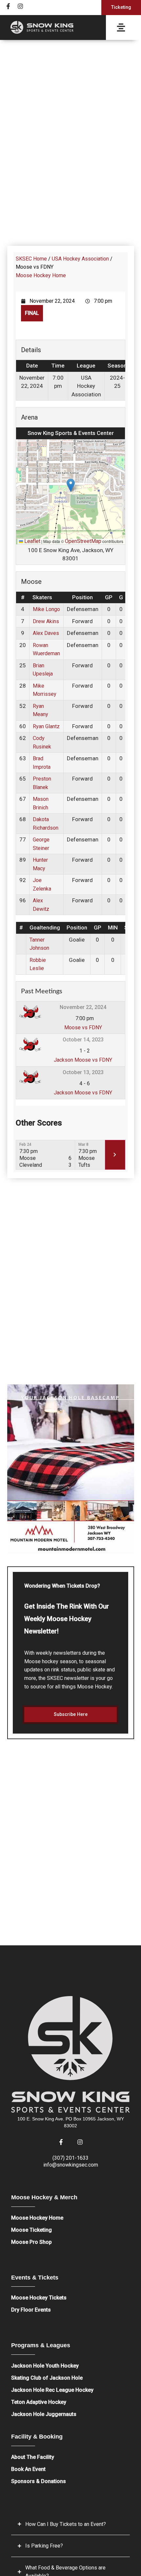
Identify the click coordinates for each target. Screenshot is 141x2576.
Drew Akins (46, 621)
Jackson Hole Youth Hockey (45, 2366)
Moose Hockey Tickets (39, 2298)
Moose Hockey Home (41, 275)
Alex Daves (46, 633)
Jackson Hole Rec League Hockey (52, 2390)
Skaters (42, 597)
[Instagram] (20, 6)
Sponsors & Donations (39, 2481)
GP (109, 597)
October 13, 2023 (83, 1072)
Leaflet (32, 541)
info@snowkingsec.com (71, 2165)
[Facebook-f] (8, 6)
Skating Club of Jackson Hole (47, 2378)
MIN (113, 928)
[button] (71, 485)
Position (82, 597)
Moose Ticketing (31, 2230)
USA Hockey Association (80, 259)
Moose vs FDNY (83, 1027)
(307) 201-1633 (70, 2158)
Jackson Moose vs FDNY (83, 1060)
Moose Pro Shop (31, 2242)
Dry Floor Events (31, 2310)
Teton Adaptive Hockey (39, 2402)
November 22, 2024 (83, 1007)
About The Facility (33, 2457)
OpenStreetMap (83, 541)
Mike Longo (46, 609)
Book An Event (28, 2469)
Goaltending (45, 928)
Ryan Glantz (46, 726)
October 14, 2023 (83, 1040)
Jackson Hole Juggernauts (44, 2414)
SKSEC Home (31, 259)
